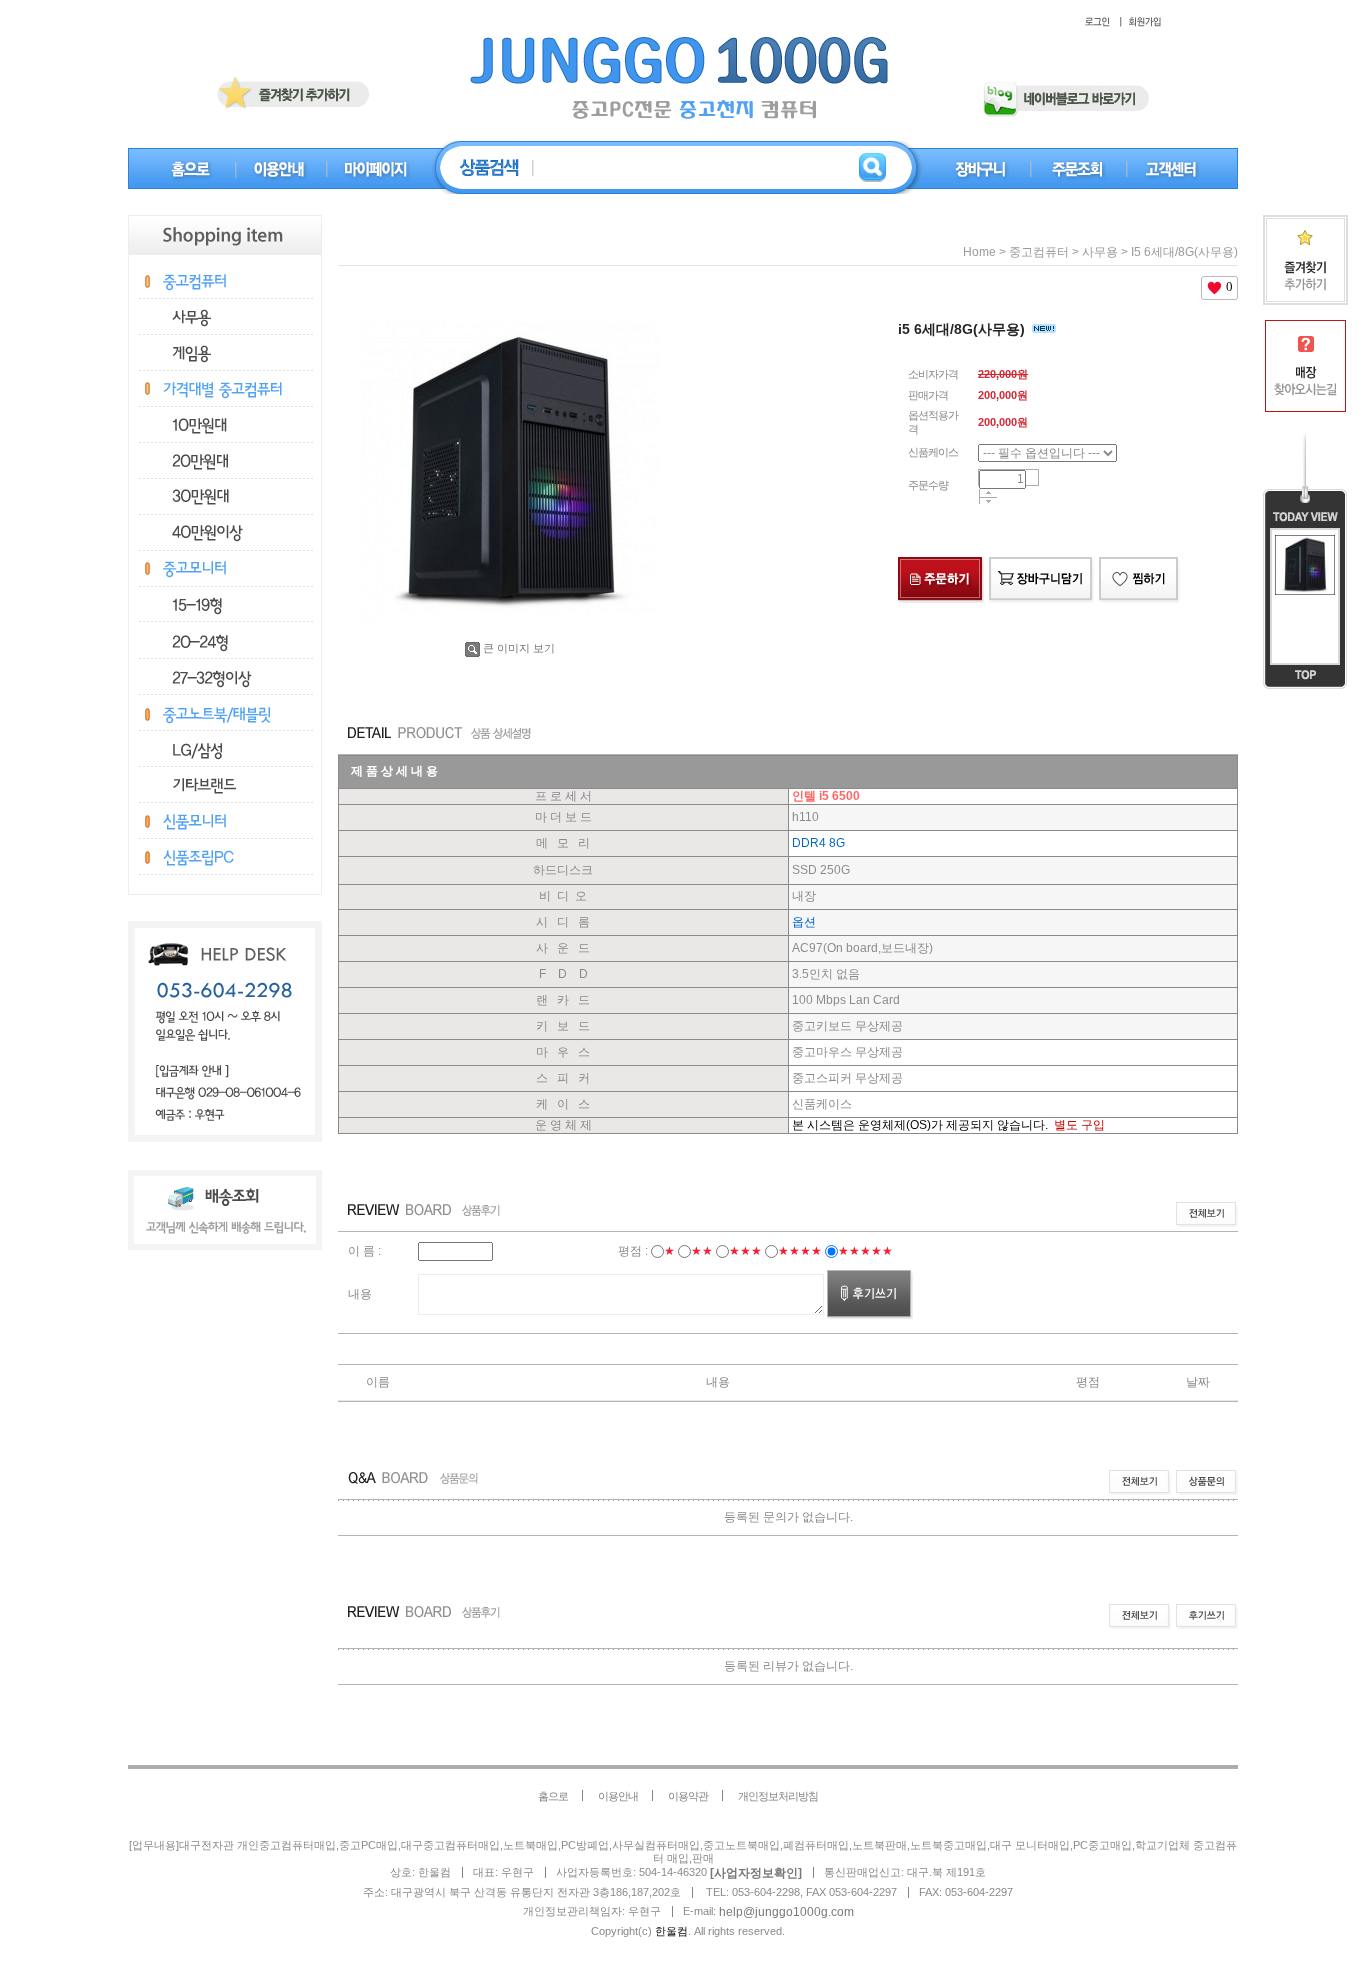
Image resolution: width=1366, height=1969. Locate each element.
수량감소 (988, 502)
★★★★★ (865, 1251)
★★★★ (800, 1251)
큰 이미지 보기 (519, 648)
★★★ (745, 1251)
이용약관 (688, 1796)
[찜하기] (1139, 561)
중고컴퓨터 (1039, 252)
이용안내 (618, 1796)
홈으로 (553, 1796)
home (979, 252)
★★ (702, 1251)
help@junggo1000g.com (786, 1912)
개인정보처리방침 (778, 1796)
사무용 (1100, 252)
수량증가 (988, 493)
